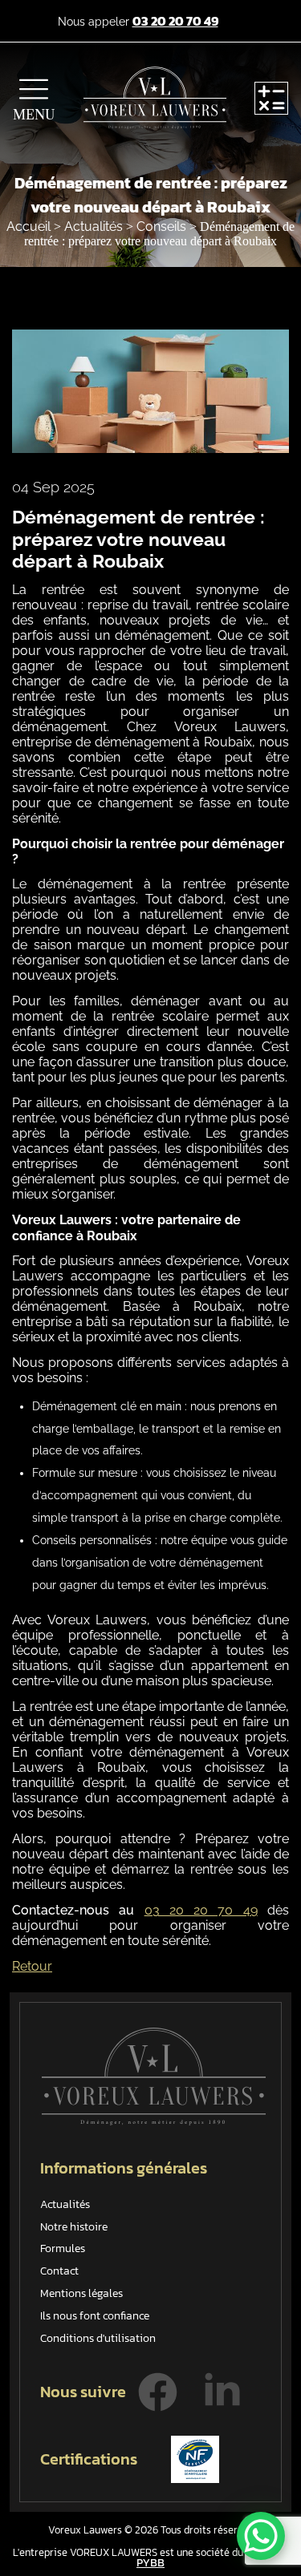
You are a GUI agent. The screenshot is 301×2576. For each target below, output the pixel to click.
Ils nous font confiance (95, 2316)
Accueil (30, 226)
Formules (63, 2248)
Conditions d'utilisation (98, 2338)
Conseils (163, 226)
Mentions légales (81, 2293)
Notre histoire (74, 2227)
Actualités (95, 226)
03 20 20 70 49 (201, 1910)
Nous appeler (138, 22)
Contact (59, 2271)
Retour (32, 1966)
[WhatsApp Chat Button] (261, 2536)
